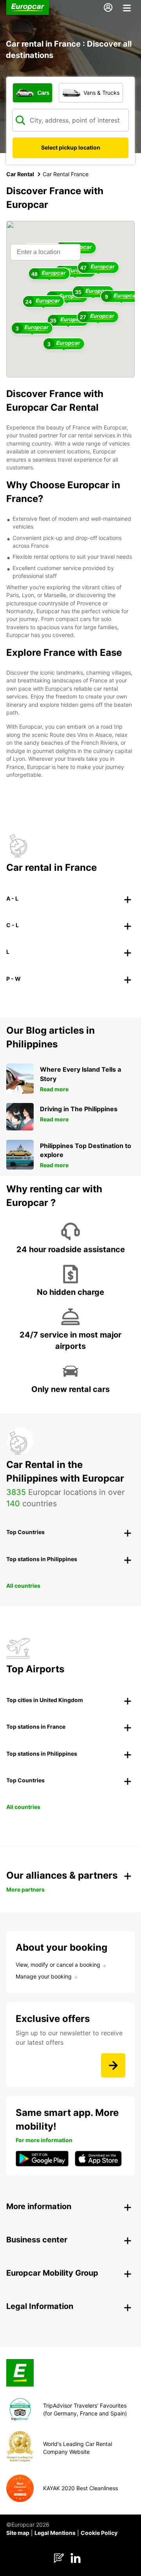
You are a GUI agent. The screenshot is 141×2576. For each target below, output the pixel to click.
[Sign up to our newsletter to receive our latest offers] (113, 2065)
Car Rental (20, 174)
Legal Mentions (55, 2533)
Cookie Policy (99, 2533)
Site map (18, 2533)
